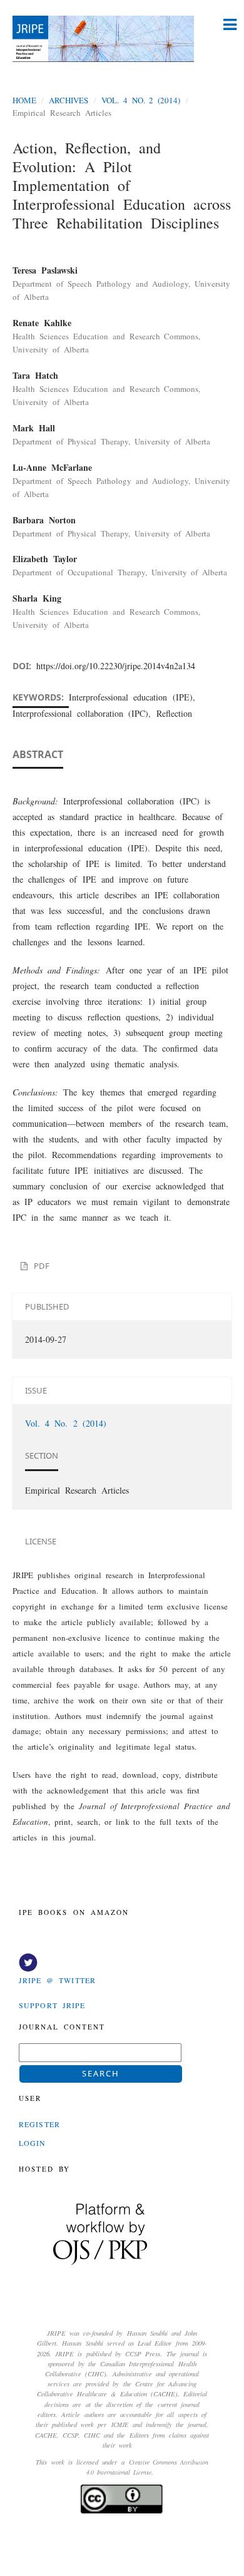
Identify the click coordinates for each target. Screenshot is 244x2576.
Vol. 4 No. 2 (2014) (141, 100)
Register (39, 2124)
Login (33, 2143)
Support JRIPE (52, 2005)
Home (24, 100)
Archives (69, 100)
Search (101, 2073)
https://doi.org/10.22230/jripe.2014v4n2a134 (116, 666)
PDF (39, 1266)
